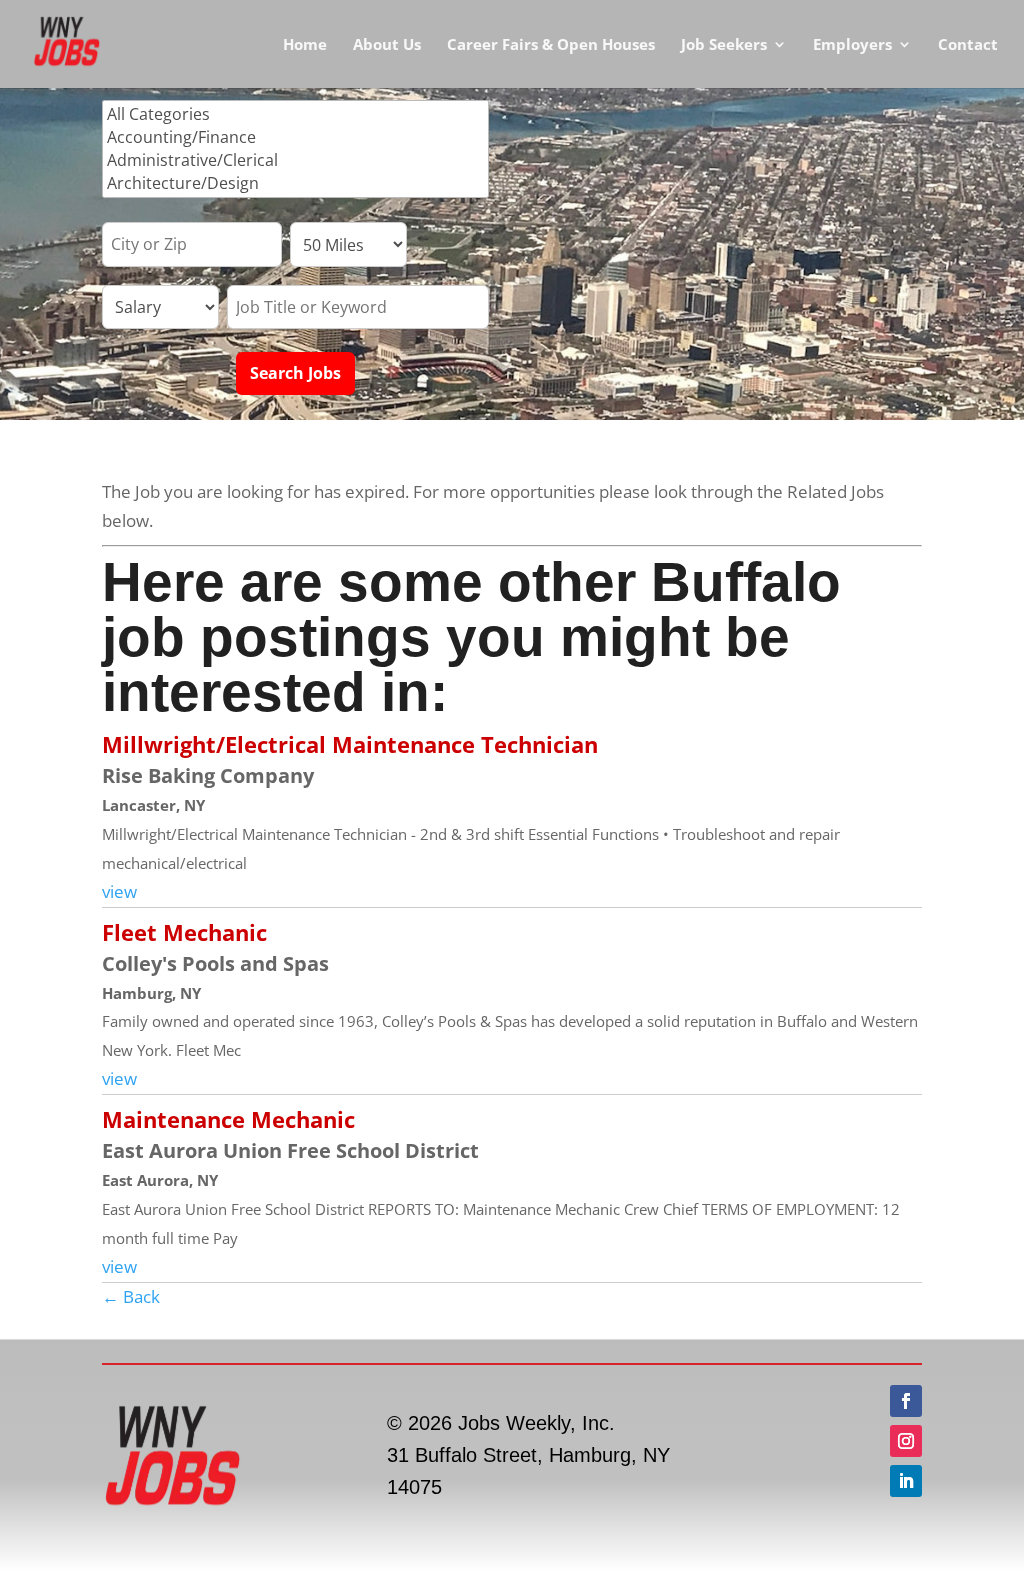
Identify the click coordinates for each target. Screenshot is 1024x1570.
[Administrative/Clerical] (295, 160)
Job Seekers (724, 45)
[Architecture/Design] (295, 183)
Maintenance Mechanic (228, 1119)
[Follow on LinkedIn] (906, 1481)
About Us (387, 45)
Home (305, 45)
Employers (852, 45)
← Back (131, 1296)
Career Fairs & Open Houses (551, 45)
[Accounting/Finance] (295, 137)
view (119, 891)
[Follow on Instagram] (906, 1441)
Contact (968, 45)
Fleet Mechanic (184, 932)
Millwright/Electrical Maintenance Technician (350, 744)
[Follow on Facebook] (906, 1401)
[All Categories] (295, 114)
